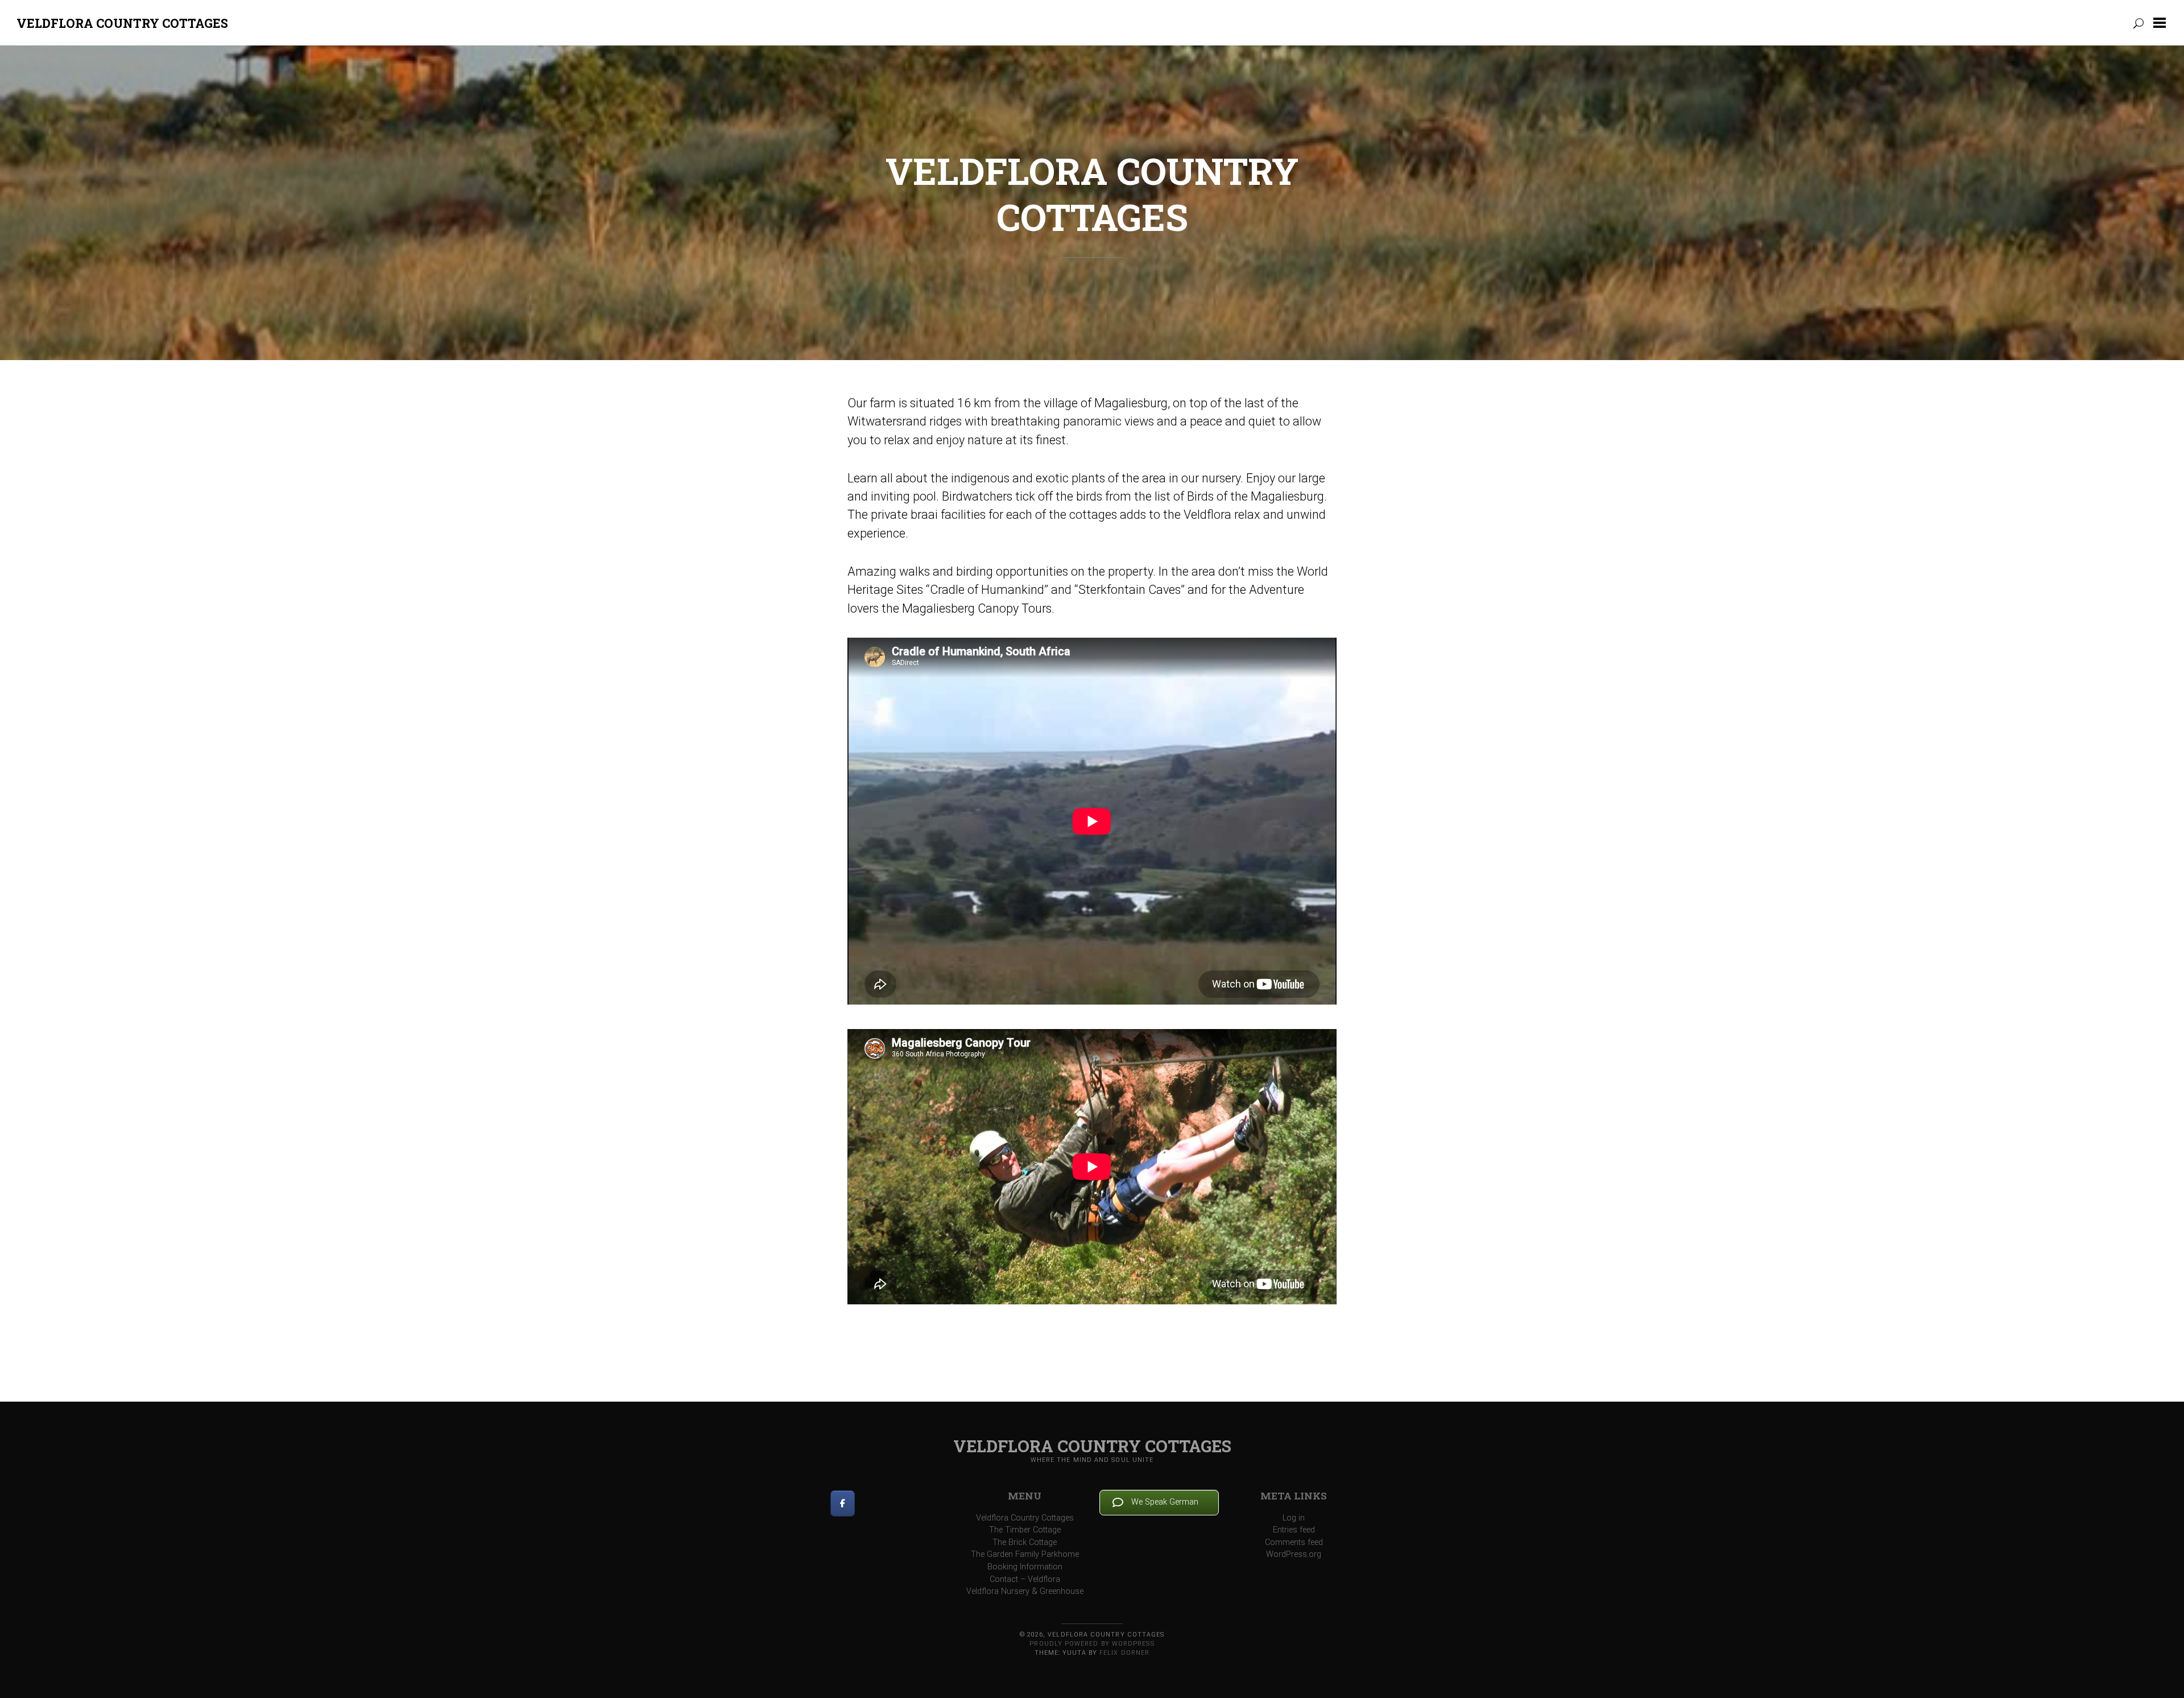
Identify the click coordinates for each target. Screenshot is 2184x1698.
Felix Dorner (1124, 1653)
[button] (2162, 23)
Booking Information (1025, 1567)
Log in (1294, 1518)
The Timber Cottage (1025, 1530)
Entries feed (1294, 1530)
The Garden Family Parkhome (1025, 1554)
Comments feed (1294, 1542)
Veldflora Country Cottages (122, 23)
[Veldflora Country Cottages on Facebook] (843, 1503)
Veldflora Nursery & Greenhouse (1025, 1591)
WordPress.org (1294, 1554)
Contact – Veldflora (1025, 1579)
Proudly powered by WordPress (1092, 1644)
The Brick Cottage (1025, 1542)
